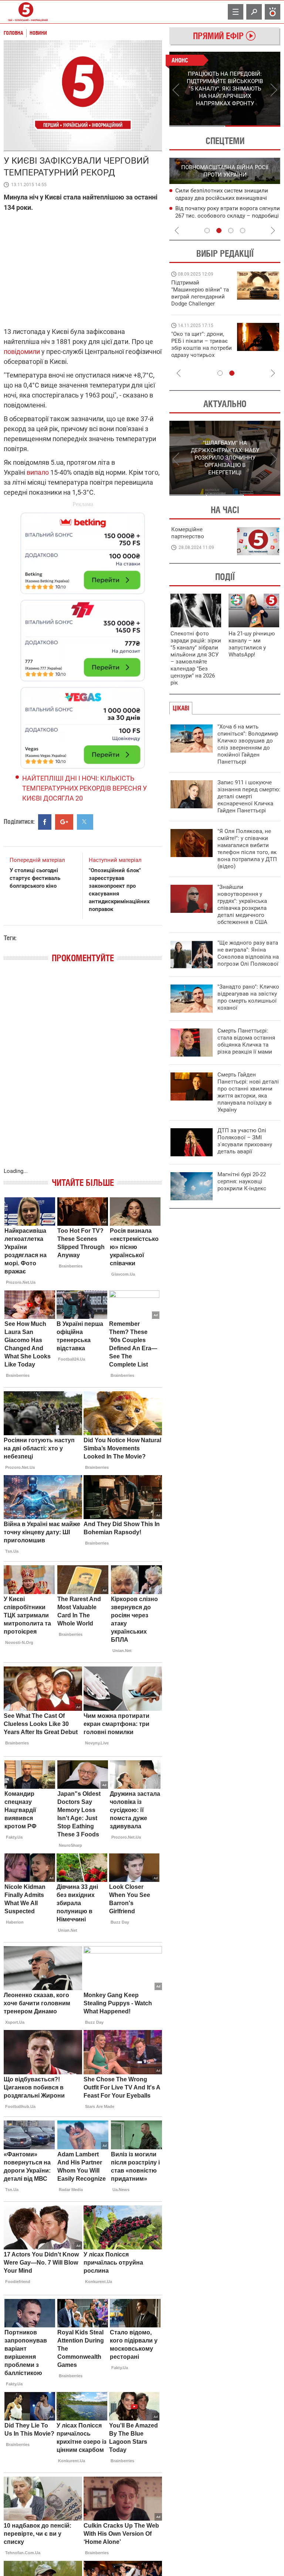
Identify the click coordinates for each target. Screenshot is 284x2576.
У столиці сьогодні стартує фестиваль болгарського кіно (35, 878)
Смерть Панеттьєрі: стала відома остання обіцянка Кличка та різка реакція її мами (246, 1041)
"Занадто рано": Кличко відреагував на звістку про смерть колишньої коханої (248, 997)
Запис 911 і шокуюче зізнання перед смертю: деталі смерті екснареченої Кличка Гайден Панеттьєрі (249, 796)
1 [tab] (197, 126)
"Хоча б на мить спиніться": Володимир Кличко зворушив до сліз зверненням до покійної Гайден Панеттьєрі (248, 744)
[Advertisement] (83, 637)
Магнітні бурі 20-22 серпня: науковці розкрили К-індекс (242, 1181)
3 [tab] (231, 231)
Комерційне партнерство (188, 533)
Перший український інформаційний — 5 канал (26, 12)
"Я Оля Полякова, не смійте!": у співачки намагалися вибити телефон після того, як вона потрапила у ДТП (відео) (247, 849)
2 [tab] (253, 126)
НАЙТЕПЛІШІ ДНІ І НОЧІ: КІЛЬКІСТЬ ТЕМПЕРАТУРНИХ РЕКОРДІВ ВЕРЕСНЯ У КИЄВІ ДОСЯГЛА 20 (84, 788)
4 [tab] (243, 231)
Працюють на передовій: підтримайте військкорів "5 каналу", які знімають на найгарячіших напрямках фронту (201, 304)
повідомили (22, 352)
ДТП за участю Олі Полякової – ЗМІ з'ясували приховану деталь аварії (245, 1141)
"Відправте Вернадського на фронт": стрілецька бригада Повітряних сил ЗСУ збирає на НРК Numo (197, 352)
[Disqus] (83, 1073)
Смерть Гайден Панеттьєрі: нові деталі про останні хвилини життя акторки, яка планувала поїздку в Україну (248, 1092)
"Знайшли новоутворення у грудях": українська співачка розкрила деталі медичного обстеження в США (242, 905)
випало (38, 472)
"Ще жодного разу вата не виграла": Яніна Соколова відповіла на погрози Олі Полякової (248, 953)
